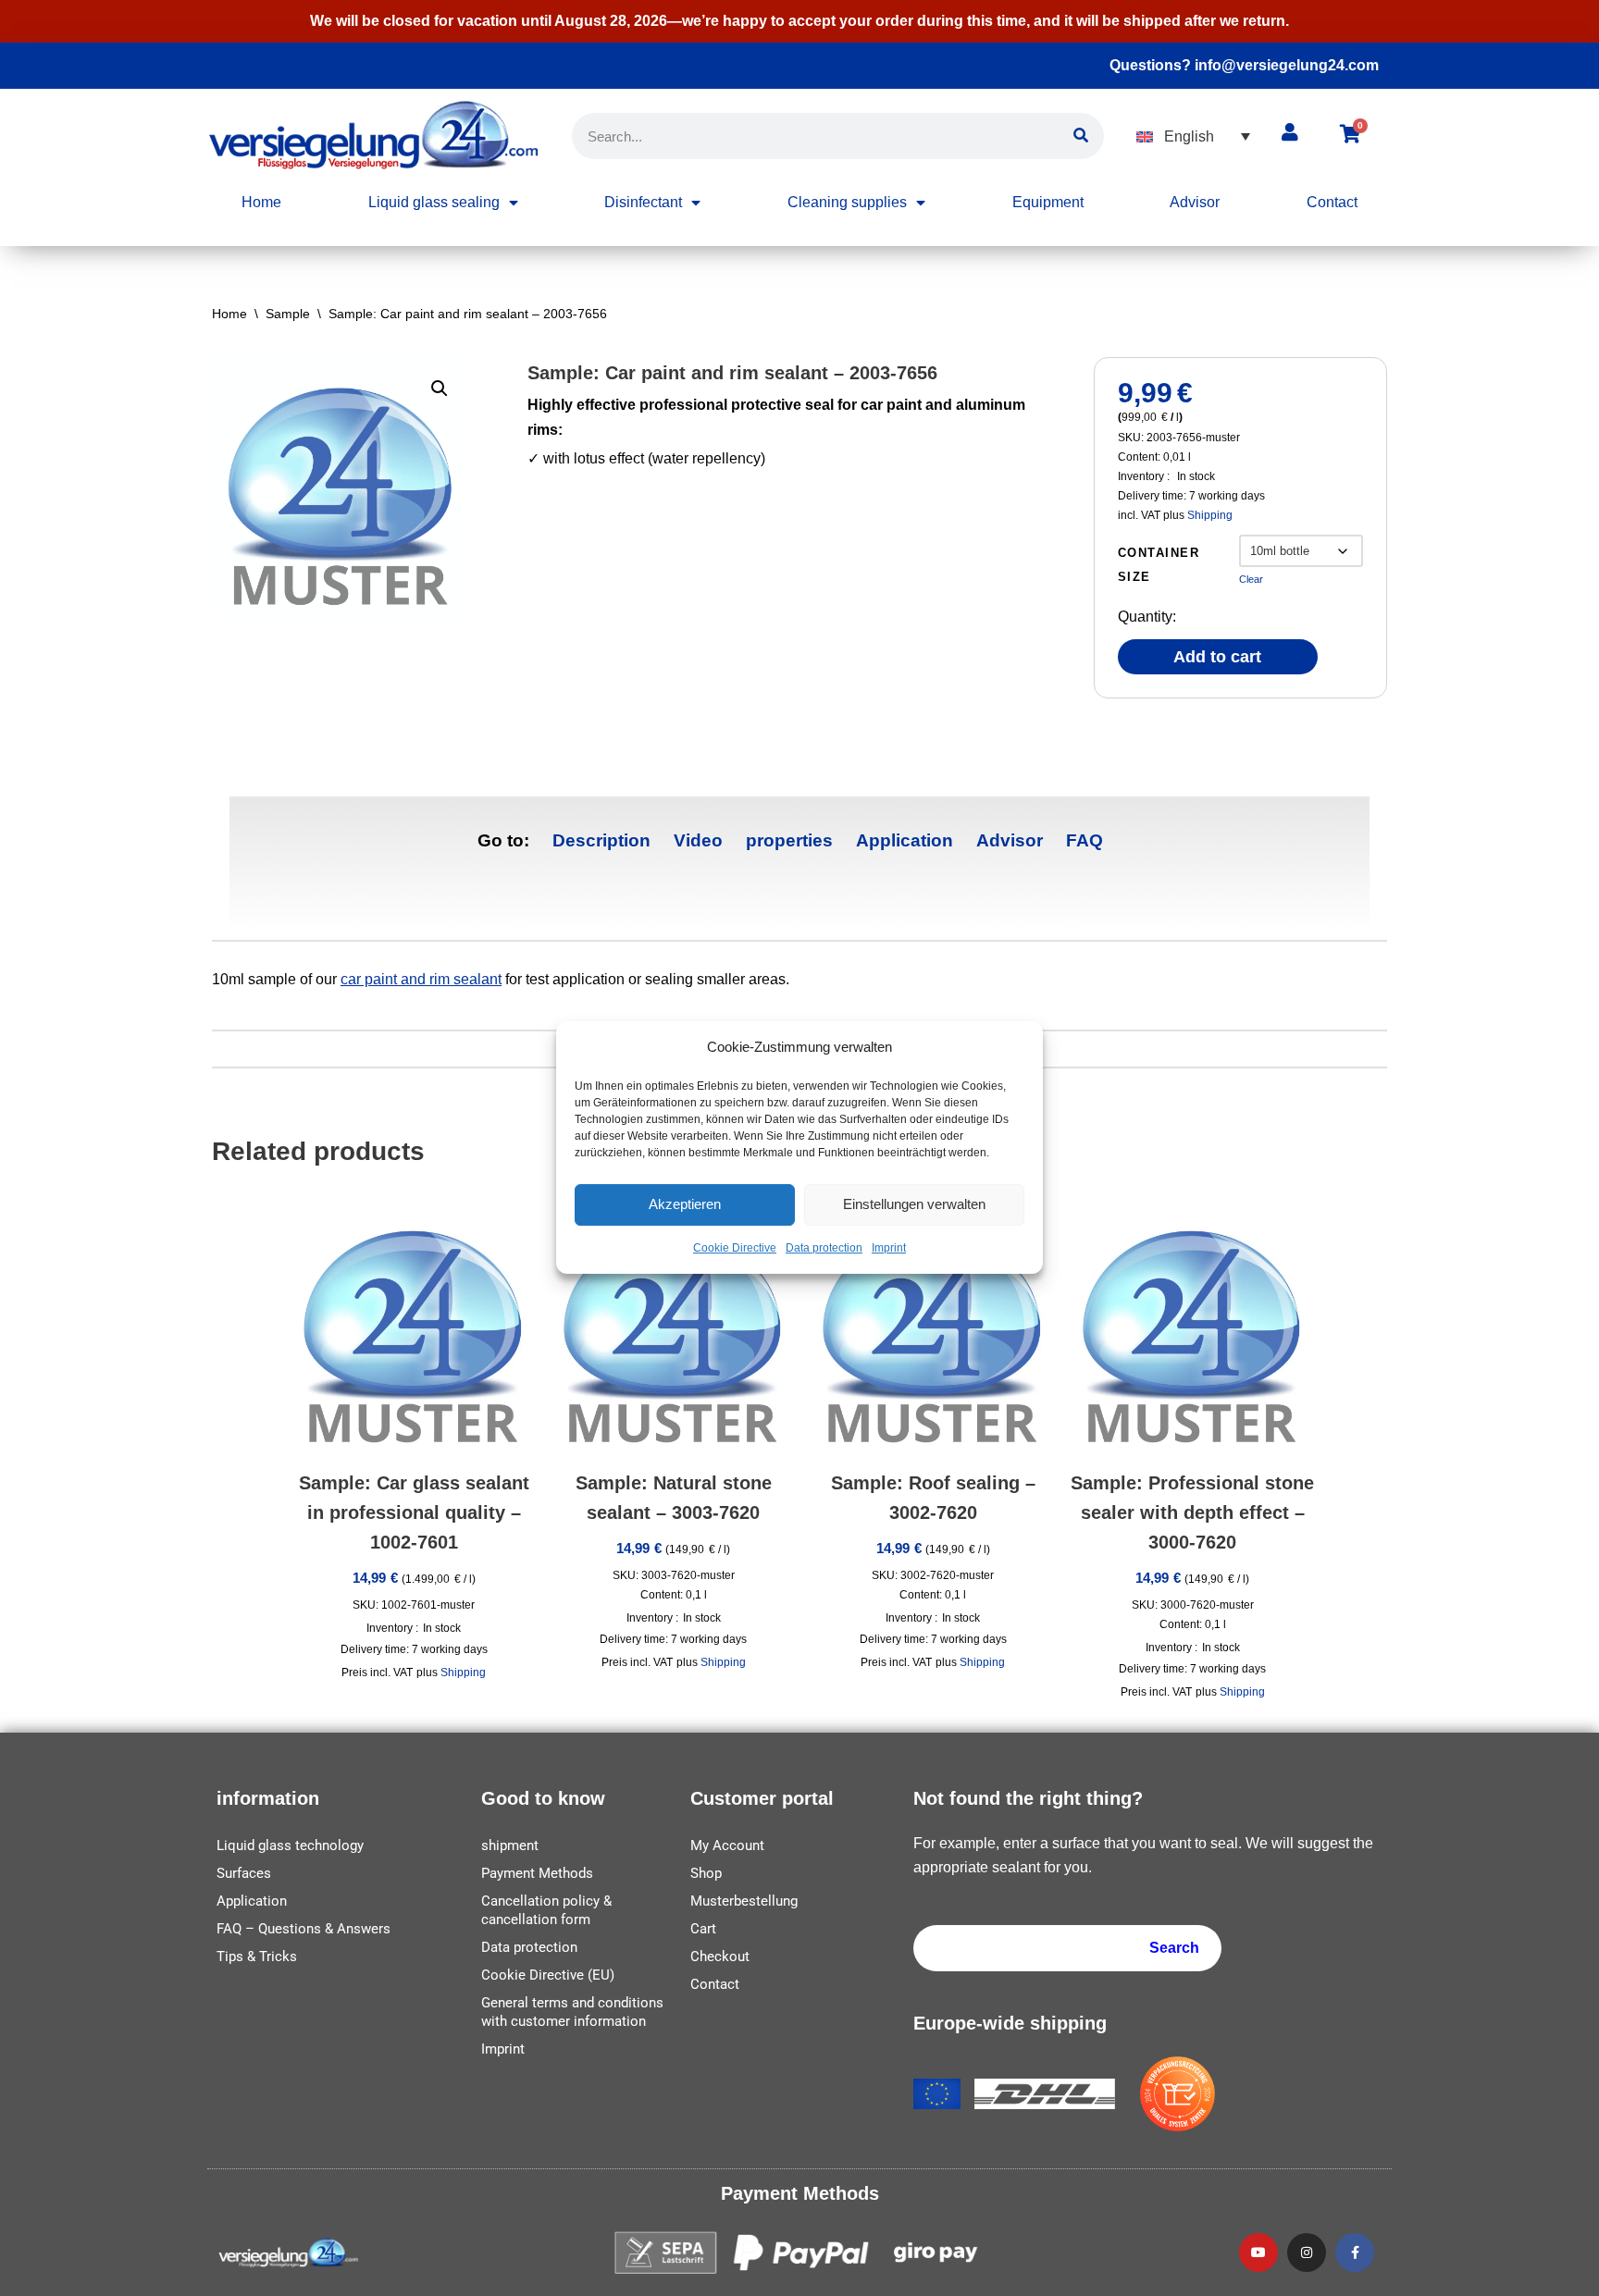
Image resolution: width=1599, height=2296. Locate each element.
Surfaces (244, 1873)
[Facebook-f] (1355, 2253)
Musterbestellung (744, 1901)
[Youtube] (1258, 2253)
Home (261, 202)
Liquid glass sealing (434, 202)
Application (905, 840)
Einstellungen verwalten (914, 1205)
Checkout (720, 1957)
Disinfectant (643, 202)
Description (601, 840)
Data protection (824, 1249)
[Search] (1081, 136)
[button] (1193, 136)
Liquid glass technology (290, 1845)
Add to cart (1217, 657)
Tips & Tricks (257, 1957)
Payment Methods (537, 1873)
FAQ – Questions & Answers (304, 1929)
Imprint (889, 1249)
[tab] (601, 840)
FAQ (1085, 840)
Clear (1251, 579)
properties (789, 840)
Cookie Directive (735, 1249)
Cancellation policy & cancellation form (546, 1910)
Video (698, 840)
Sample (288, 314)
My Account (727, 1845)
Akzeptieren (685, 1205)
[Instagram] (1307, 2253)
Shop (706, 1873)
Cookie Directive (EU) (548, 1975)
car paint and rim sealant (421, 979)
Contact (1332, 202)
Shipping (1210, 515)
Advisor (1195, 202)
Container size (1159, 565)
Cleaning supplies (847, 202)
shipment (510, 1845)
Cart (703, 1929)
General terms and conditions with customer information (572, 2012)
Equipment (1048, 202)
